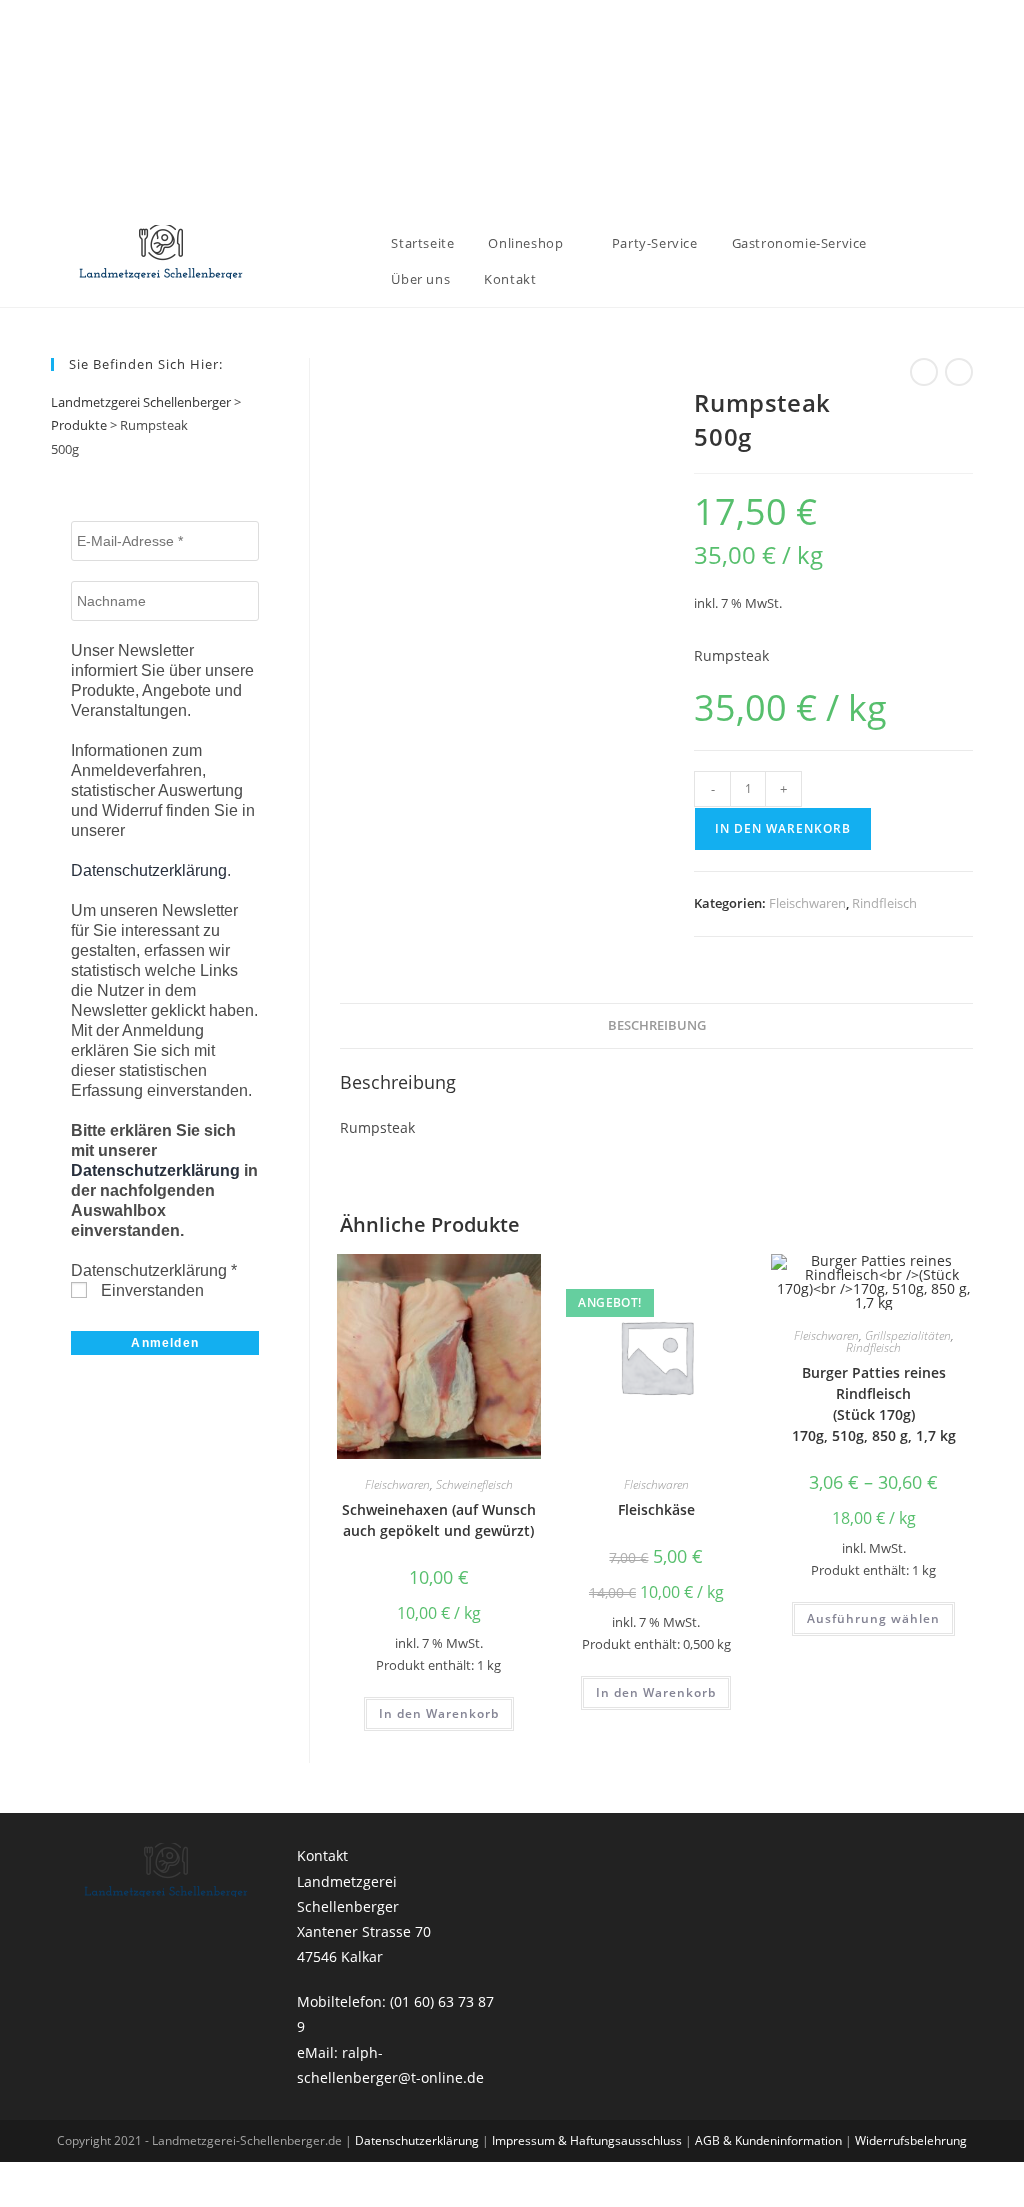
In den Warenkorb (783, 828)
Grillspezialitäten (908, 1335)
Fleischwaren (807, 903)
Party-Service (655, 243)
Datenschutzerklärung (149, 870)
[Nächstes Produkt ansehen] (959, 372)
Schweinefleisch (474, 1484)
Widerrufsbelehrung (911, 2140)
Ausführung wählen (873, 1618)
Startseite (422, 243)
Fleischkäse (656, 1509)
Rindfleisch (884, 903)
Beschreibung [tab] (657, 1025)
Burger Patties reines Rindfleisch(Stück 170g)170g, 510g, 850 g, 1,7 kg (874, 1404)
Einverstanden (150, 1290)
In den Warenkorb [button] (439, 1713)
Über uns (420, 279)
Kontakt (510, 279)
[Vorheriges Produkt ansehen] (924, 372)
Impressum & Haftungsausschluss (588, 2140)
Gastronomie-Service (799, 243)
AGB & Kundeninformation (770, 2140)
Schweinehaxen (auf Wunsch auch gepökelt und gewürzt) (439, 1520)
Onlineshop (527, 243)
